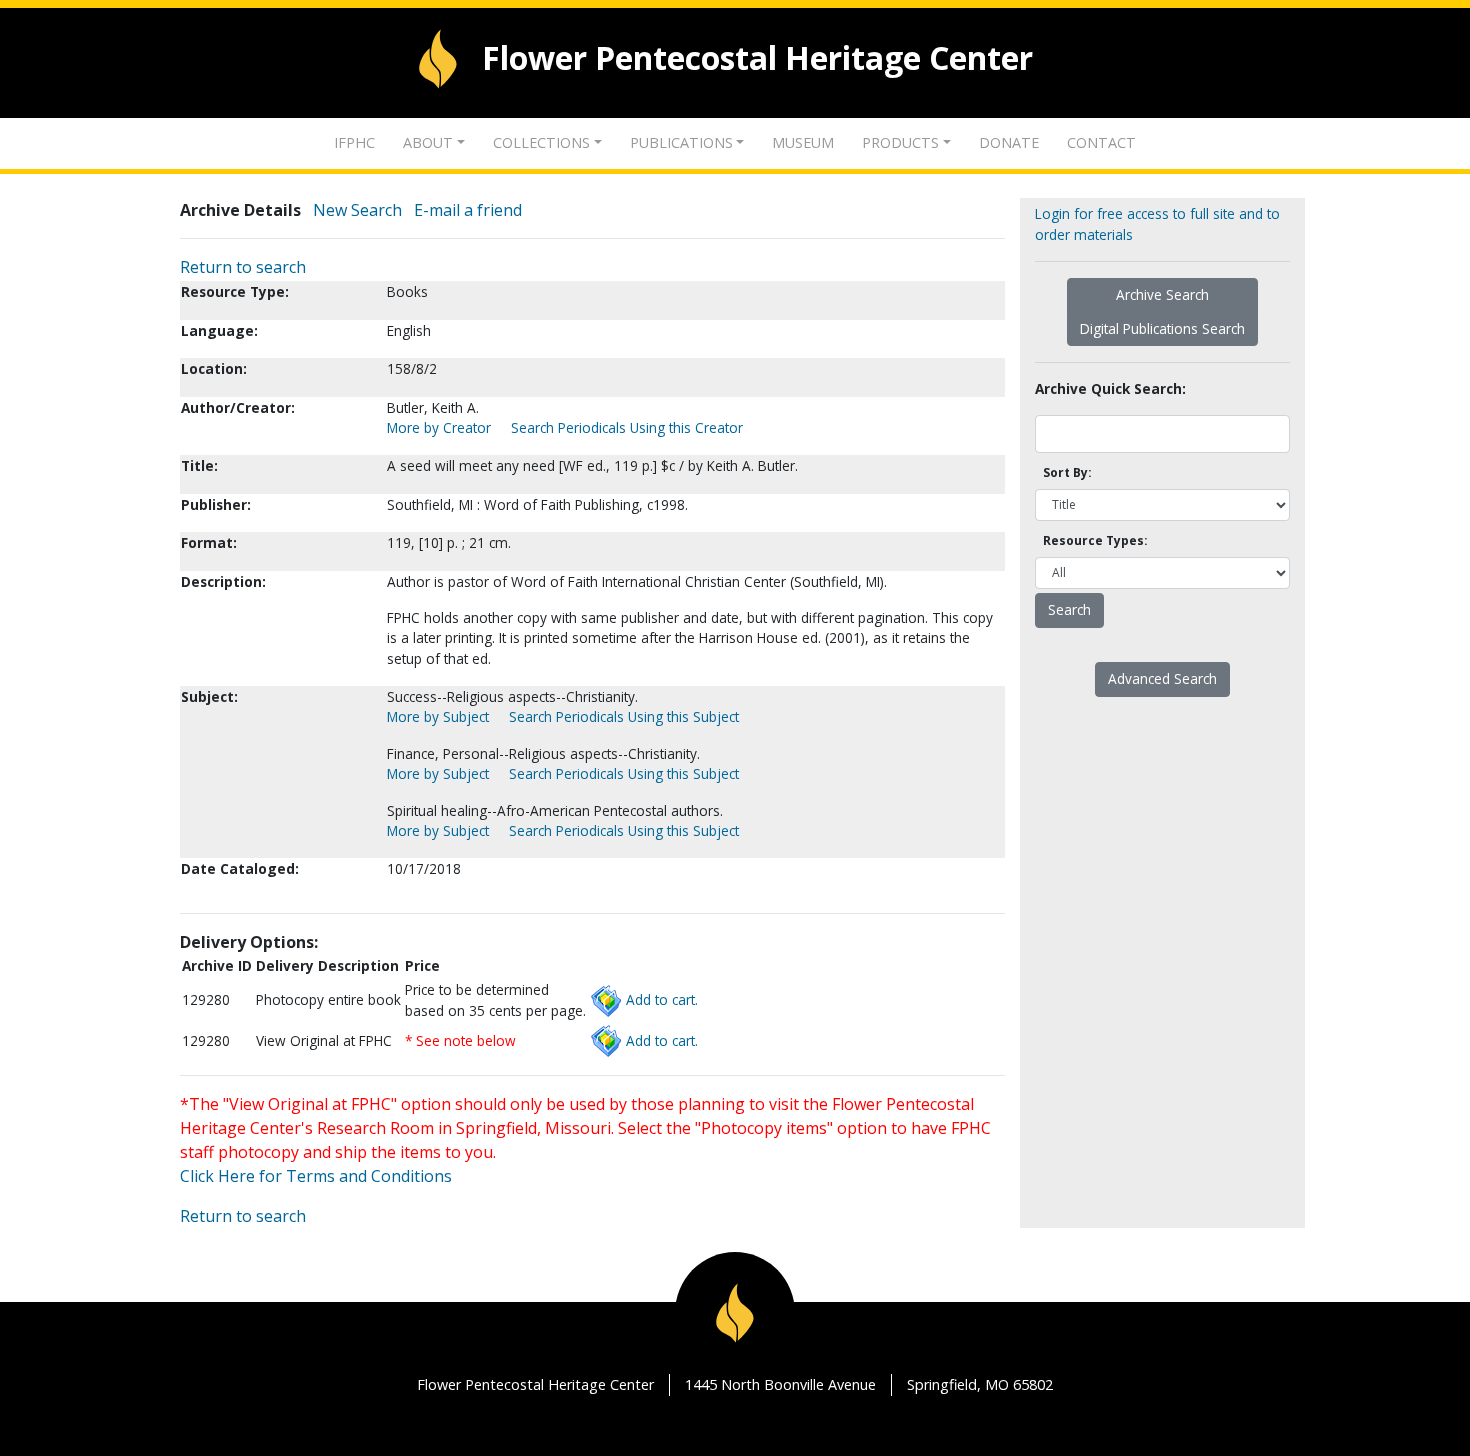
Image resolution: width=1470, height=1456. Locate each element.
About (428, 142)
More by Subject (438, 716)
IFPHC (354, 142)
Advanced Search (1162, 678)
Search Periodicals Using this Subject (624, 716)
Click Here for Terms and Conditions (316, 1176)
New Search (357, 210)
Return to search (243, 267)
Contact (1101, 142)
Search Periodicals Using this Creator (627, 427)
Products (900, 142)
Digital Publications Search (1162, 328)
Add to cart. (662, 999)
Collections (541, 142)
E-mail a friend (468, 210)
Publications (681, 142)
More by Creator (439, 427)
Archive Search (1162, 294)
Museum (803, 142)
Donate (1009, 142)
